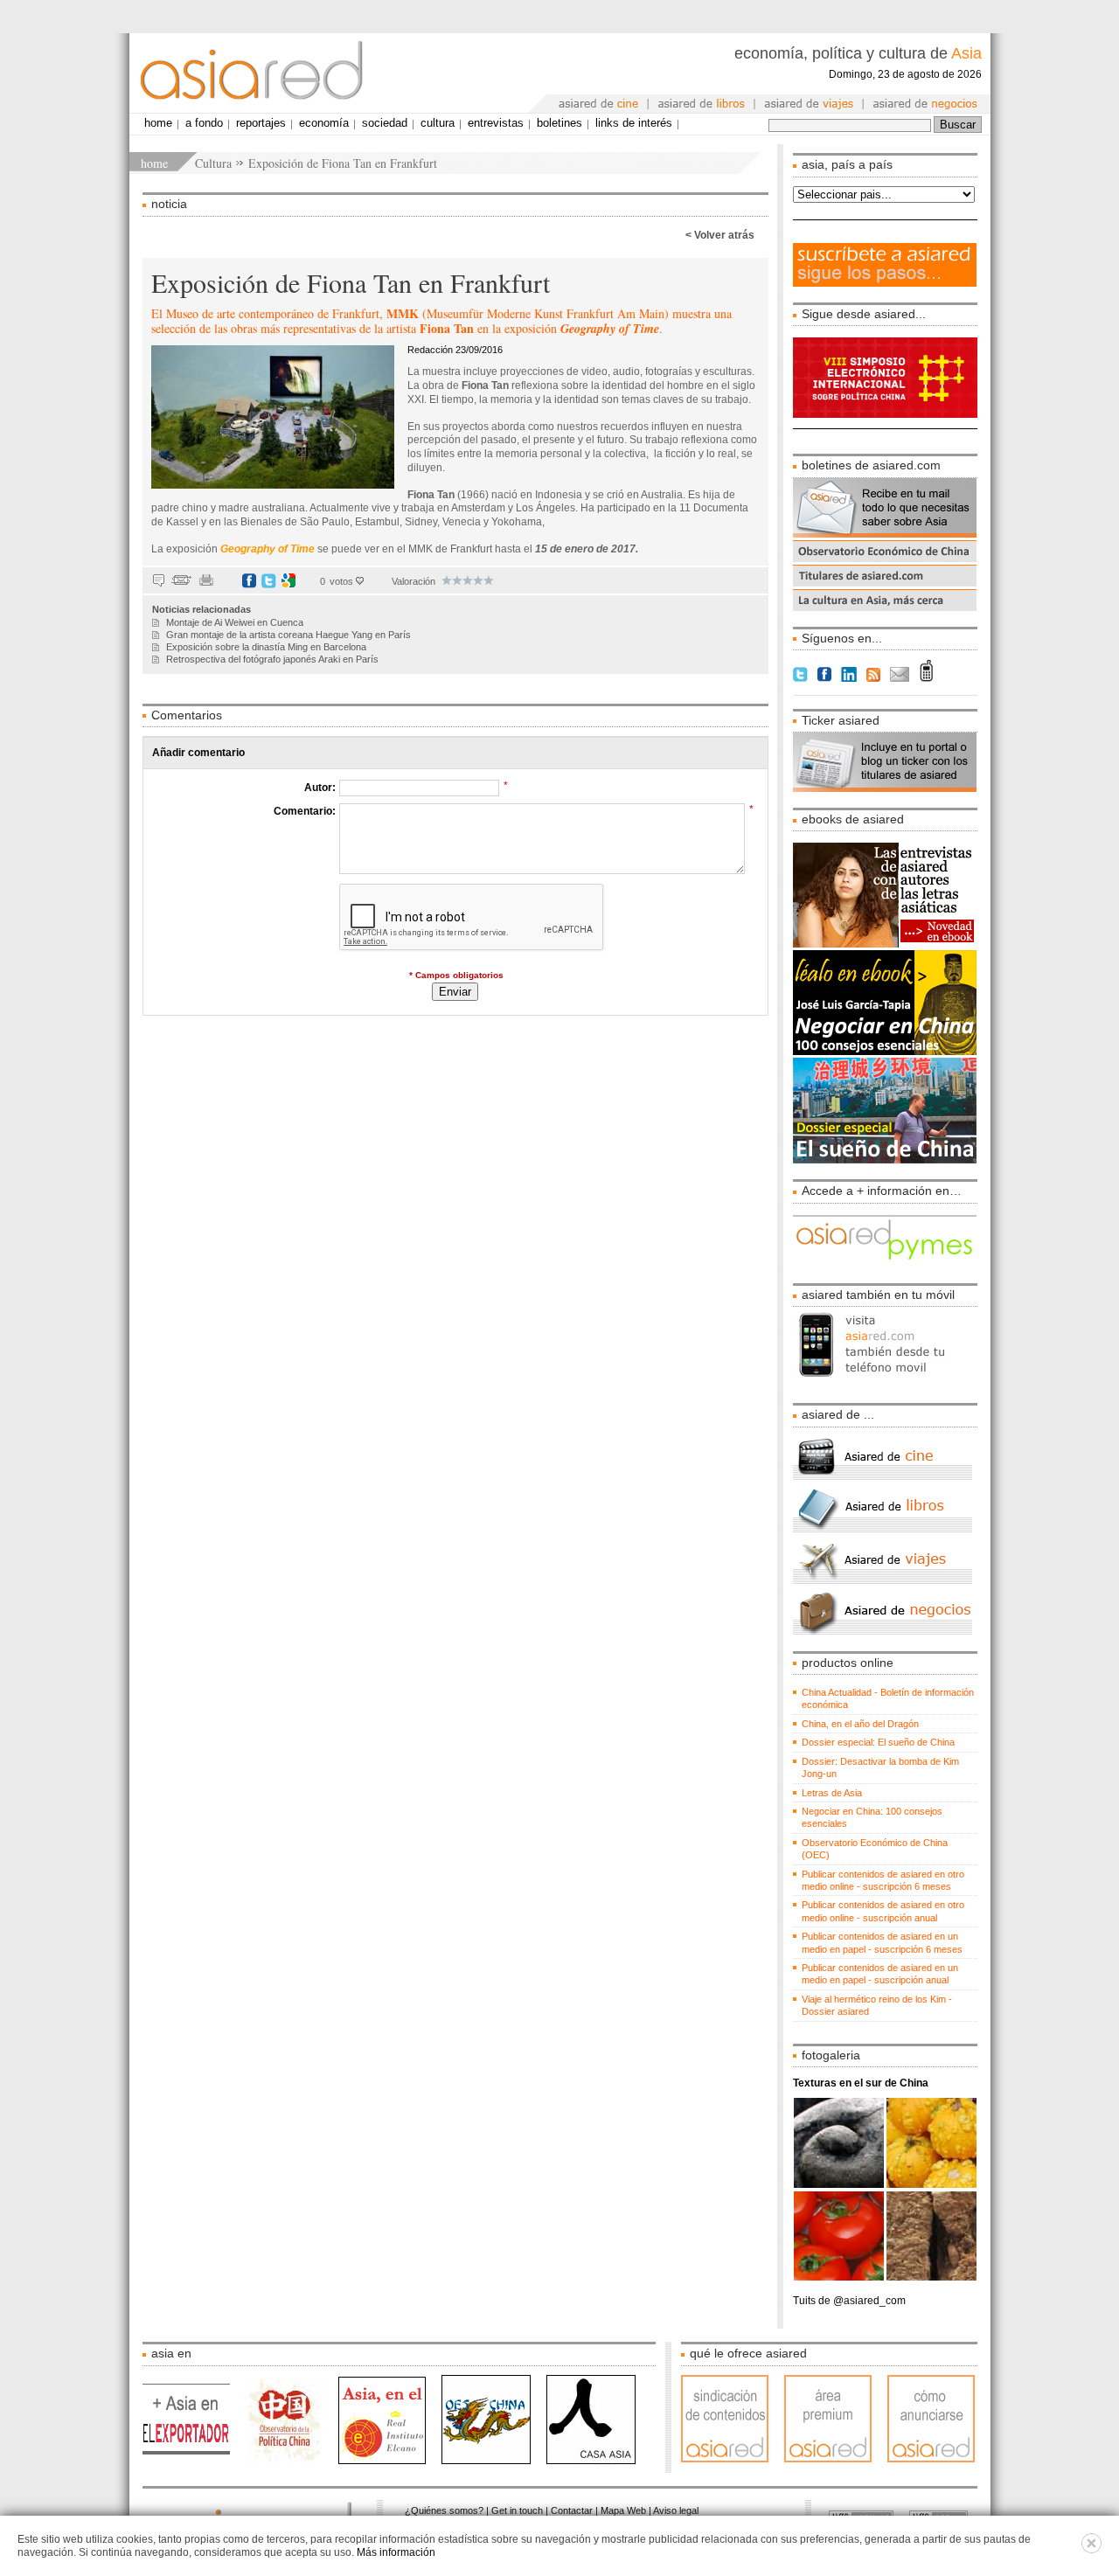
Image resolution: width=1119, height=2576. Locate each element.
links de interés (634, 123)
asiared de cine (600, 104)
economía (324, 123)
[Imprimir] (206, 580)
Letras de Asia (832, 1793)
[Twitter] (269, 580)
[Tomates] (840, 2277)
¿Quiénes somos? (444, 2510)
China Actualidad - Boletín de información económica (888, 1698)
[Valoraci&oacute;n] (447, 580)
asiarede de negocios (926, 104)
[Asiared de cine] (883, 1477)
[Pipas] (931, 2184)
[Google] (288, 580)
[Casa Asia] (591, 2461)
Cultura (213, 163)
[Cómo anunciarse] (931, 2459)
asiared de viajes (810, 104)
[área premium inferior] (836, 2459)
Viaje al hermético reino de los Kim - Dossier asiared (877, 2005)
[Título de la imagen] (885, 944)
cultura (438, 123)
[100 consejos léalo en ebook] (885, 1052)
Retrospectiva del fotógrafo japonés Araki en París (272, 659)
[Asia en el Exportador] (194, 2461)
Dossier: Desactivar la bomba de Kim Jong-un (880, 1767)
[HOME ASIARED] (256, 73)
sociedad (385, 123)
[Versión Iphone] (885, 1384)
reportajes (261, 123)
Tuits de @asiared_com (849, 2301)
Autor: (320, 788)
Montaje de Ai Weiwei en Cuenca (235, 622)
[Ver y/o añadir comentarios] (159, 580)
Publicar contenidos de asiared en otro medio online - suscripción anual (883, 1911)
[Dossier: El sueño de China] (885, 1160)
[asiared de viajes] (883, 1580)
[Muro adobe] (931, 2277)
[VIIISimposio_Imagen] (924, 414)
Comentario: (305, 811)
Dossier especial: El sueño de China (878, 1742)
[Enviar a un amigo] (181, 580)
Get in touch (517, 2510)
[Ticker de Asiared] (885, 788)
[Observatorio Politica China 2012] (292, 2461)
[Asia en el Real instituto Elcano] (390, 2461)
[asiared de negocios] (883, 1632)
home (154, 163)
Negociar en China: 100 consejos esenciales (872, 1817)
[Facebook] (249, 580)
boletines (559, 123)
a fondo (204, 123)
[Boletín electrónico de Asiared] (885, 534)
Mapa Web (623, 2510)
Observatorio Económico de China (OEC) (875, 1849)
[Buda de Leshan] (840, 2184)
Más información (396, 2552)
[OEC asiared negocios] (885, 559)
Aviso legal (676, 2510)
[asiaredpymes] (885, 1264)
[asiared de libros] (883, 1529)
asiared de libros (702, 104)
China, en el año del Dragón (860, 1724)
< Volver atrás (720, 235)
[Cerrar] (1091, 2550)
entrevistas (496, 123)
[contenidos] (733, 2459)
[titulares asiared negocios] (885, 583)
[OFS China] (494, 2461)
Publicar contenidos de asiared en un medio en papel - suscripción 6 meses (882, 1942)
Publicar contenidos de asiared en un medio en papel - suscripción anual (880, 1974)
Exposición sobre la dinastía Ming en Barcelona (266, 647)
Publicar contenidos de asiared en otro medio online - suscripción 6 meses (883, 1880)
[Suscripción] (885, 283)
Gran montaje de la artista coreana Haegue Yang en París (288, 635)
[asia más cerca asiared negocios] (885, 608)
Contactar (572, 2510)
